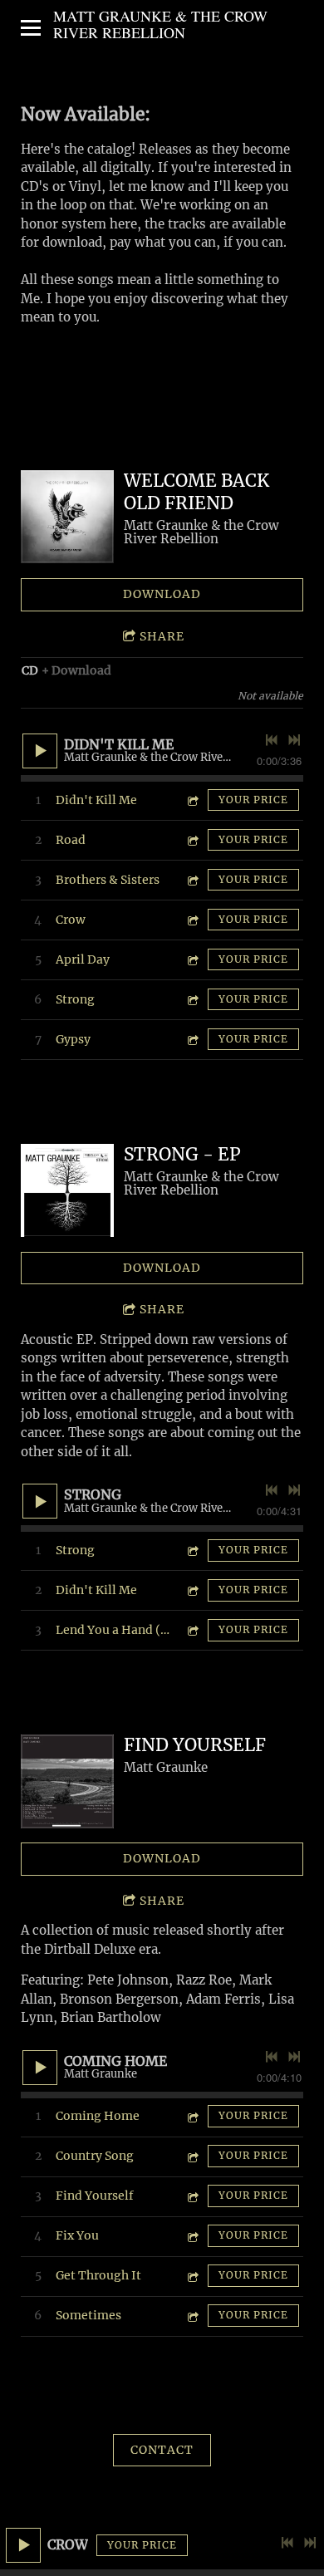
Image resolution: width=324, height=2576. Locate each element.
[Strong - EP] (67, 1190)
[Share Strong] (192, 1000)
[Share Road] (192, 840)
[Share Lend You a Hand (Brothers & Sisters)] (192, 1630)
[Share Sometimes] (192, 2316)
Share (162, 636)
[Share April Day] (192, 960)
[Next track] (310, 2543)
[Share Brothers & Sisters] (192, 880)
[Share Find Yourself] (192, 2196)
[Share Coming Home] (192, 2116)
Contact (162, 2450)
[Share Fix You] (192, 2236)
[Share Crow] (192, 920)
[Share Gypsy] (192, 1040)
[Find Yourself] (67, 1781)
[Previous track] (287, 2543)
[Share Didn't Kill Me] (192, 800)
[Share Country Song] (192, 2156)
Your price (142, 2545)
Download (162, 594)
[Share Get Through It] (192, 2276)
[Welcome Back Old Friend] (67, 517)
